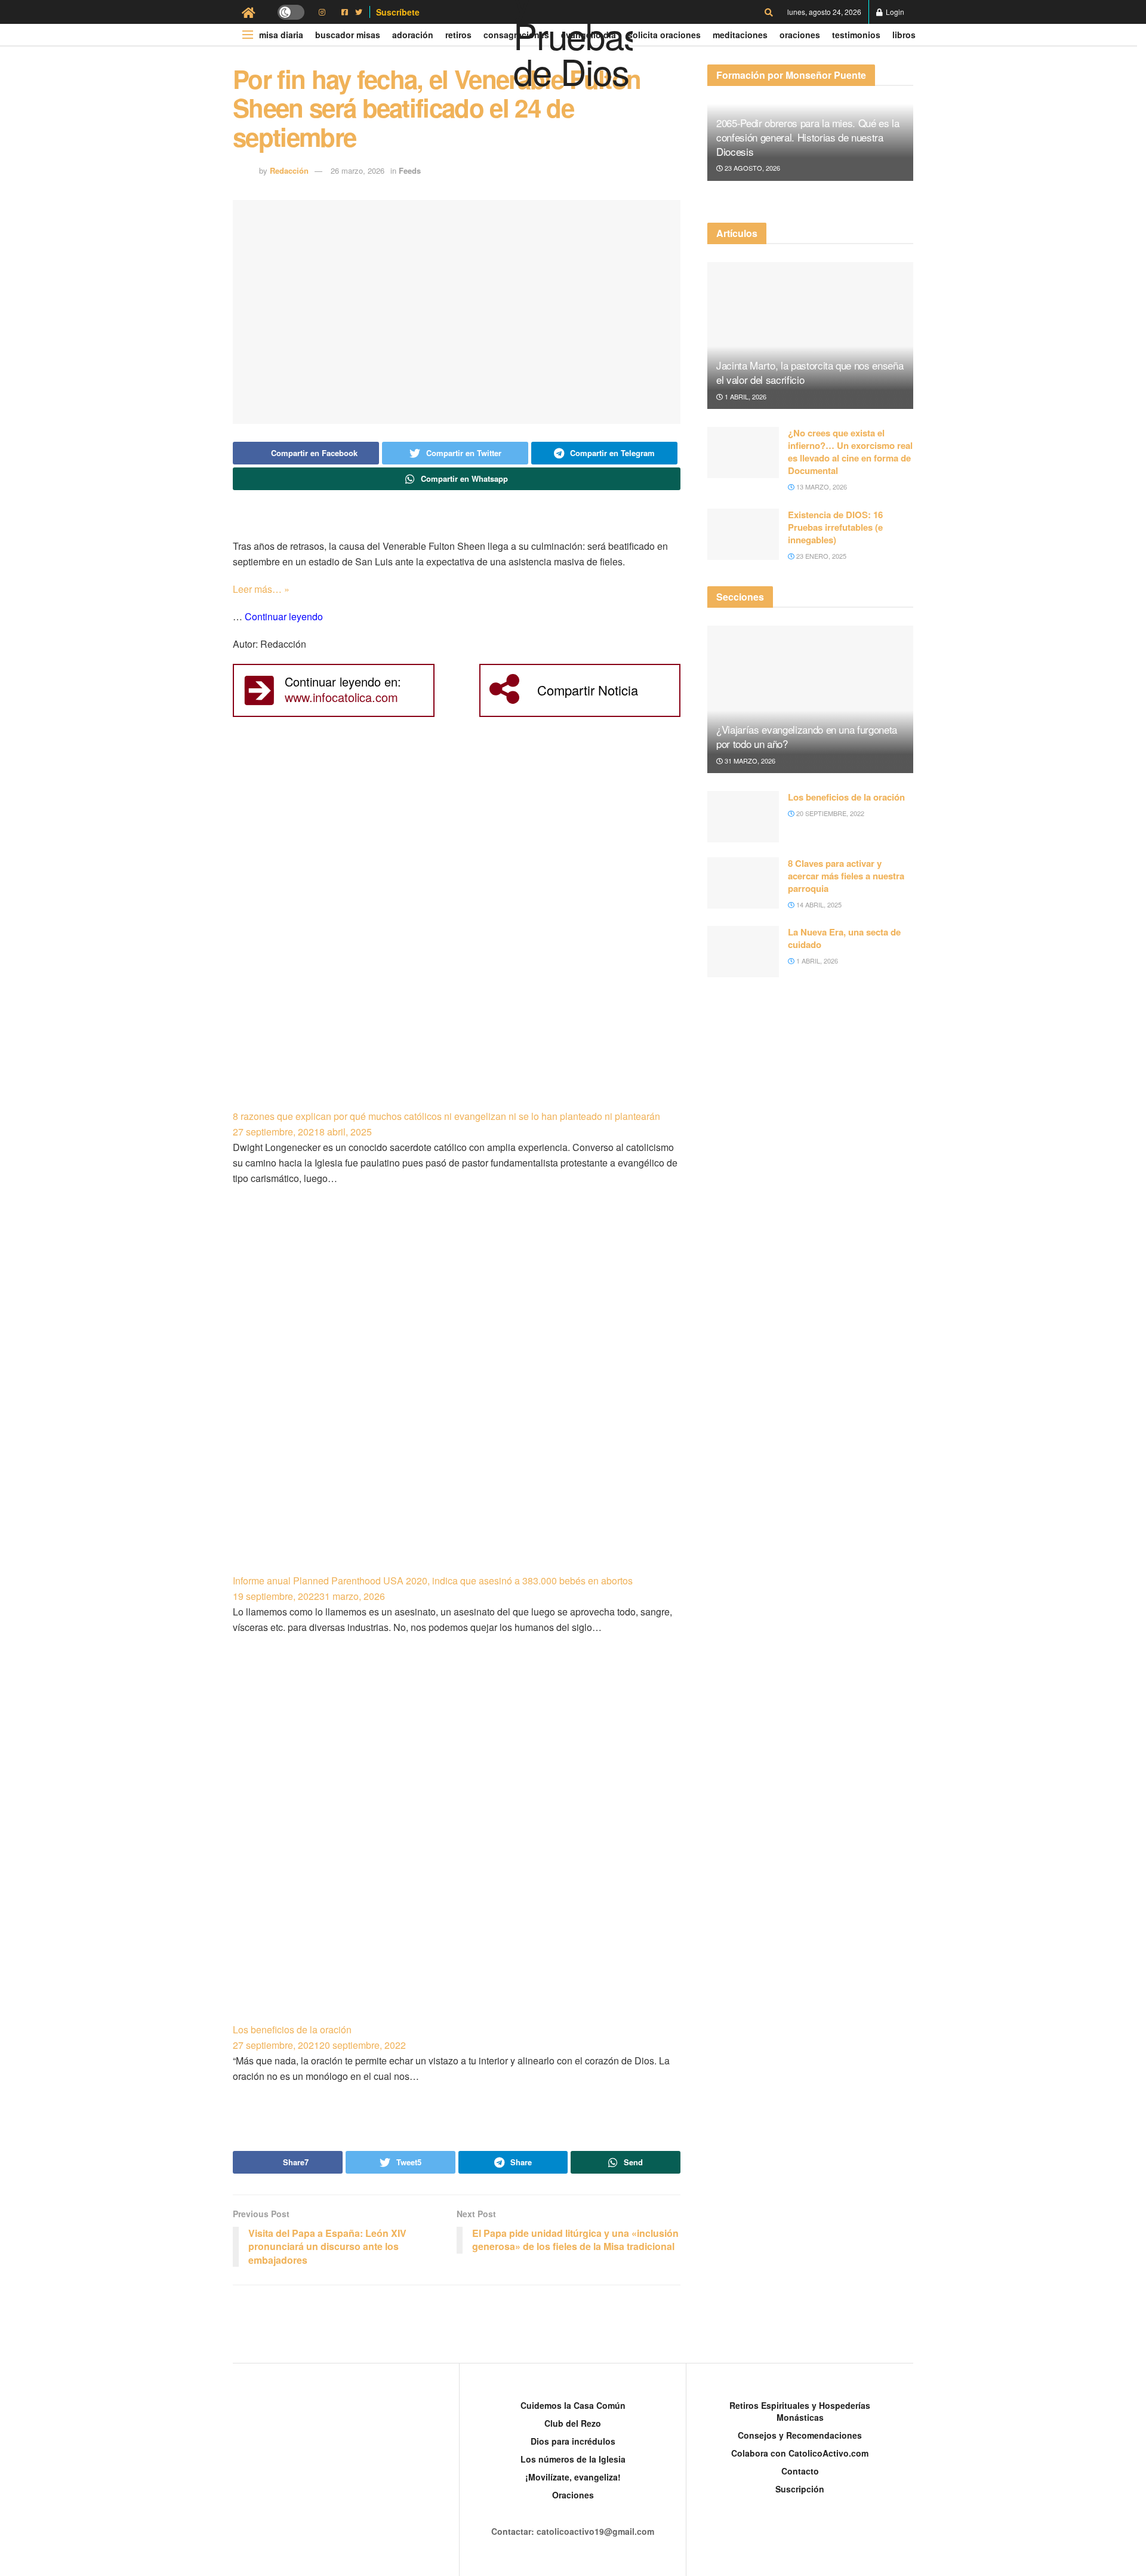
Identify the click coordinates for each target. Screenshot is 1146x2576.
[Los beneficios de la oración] (457, 1844)
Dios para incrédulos (573, 2441)
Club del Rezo (573, 2423)
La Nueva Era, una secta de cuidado (844, 938)
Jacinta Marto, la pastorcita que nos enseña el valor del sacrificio (810, 372)
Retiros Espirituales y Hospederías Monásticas (800, 2411)
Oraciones (800, 35)
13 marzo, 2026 (821, 487)
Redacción (289, 170)
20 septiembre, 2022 (829, 813)
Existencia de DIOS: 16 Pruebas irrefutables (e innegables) (835, 527)
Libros (904, 35)
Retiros (458, 35)
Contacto (800, 2471)
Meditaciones (740, 35)
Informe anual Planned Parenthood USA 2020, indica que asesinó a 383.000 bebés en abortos (433, 1581)
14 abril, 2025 (818, 904)
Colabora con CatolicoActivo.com (800, 2453)
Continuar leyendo (284, 616)
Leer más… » (261, 589)
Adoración (413, 35)
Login (894, 12)
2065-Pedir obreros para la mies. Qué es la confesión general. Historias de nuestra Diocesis (808, 137)
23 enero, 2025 (820, 556)
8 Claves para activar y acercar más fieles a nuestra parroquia (846, 876)
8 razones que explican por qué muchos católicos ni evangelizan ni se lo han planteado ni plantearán (446, 1116)
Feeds (410, 170)
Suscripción (800, 2489)
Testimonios (856, 35)
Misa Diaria (281, 35)
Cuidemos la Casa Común (573, 2405)
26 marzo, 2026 (358, 170)
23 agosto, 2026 (751, 168)
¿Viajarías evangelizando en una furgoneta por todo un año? (807, 736)
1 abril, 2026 (745, 396)
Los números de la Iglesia (573, 2459)
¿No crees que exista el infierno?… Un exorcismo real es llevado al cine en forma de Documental (850, 452)
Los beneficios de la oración (292, 2029)
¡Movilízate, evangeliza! (573, 2477)
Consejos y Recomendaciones (800, 2435)
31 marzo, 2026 (749, 761)
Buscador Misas (348, 35)
